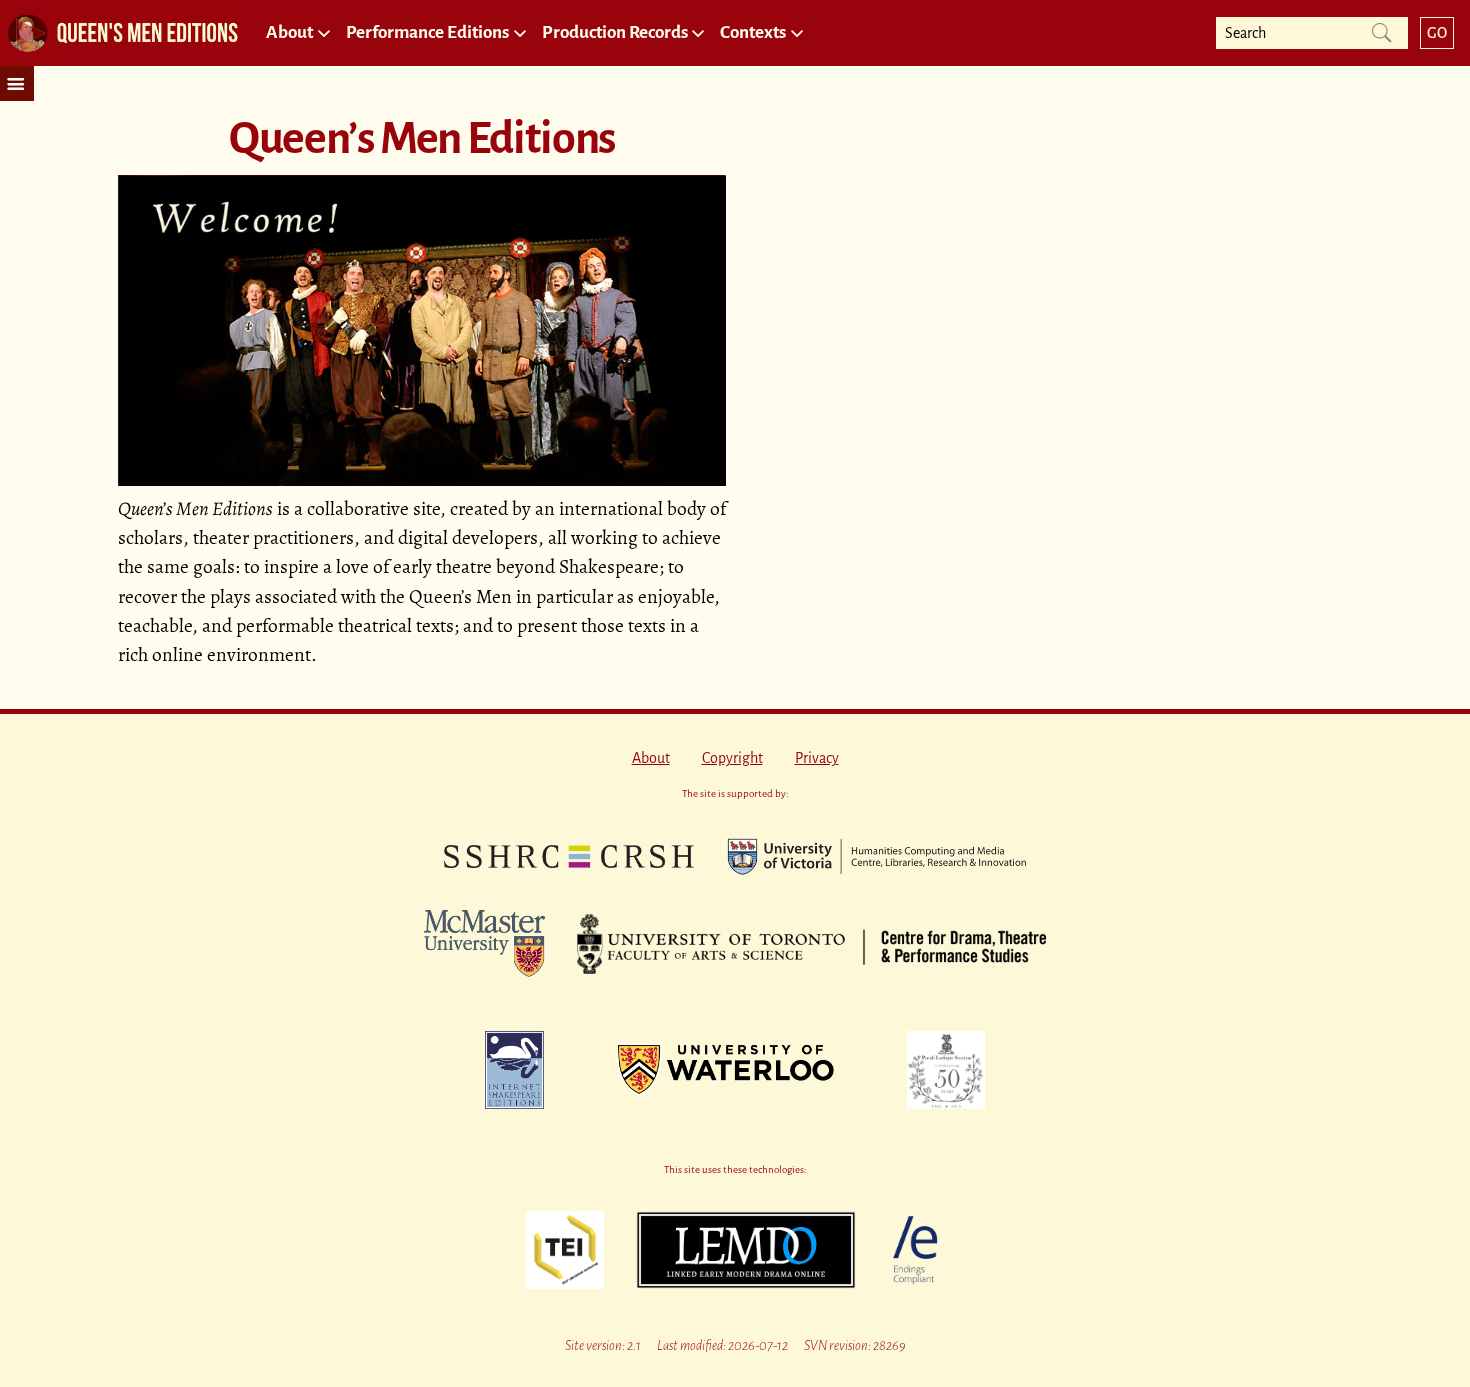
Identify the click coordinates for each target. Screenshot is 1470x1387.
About (651, 758)
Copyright (732, 758)
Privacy (817, 758)
